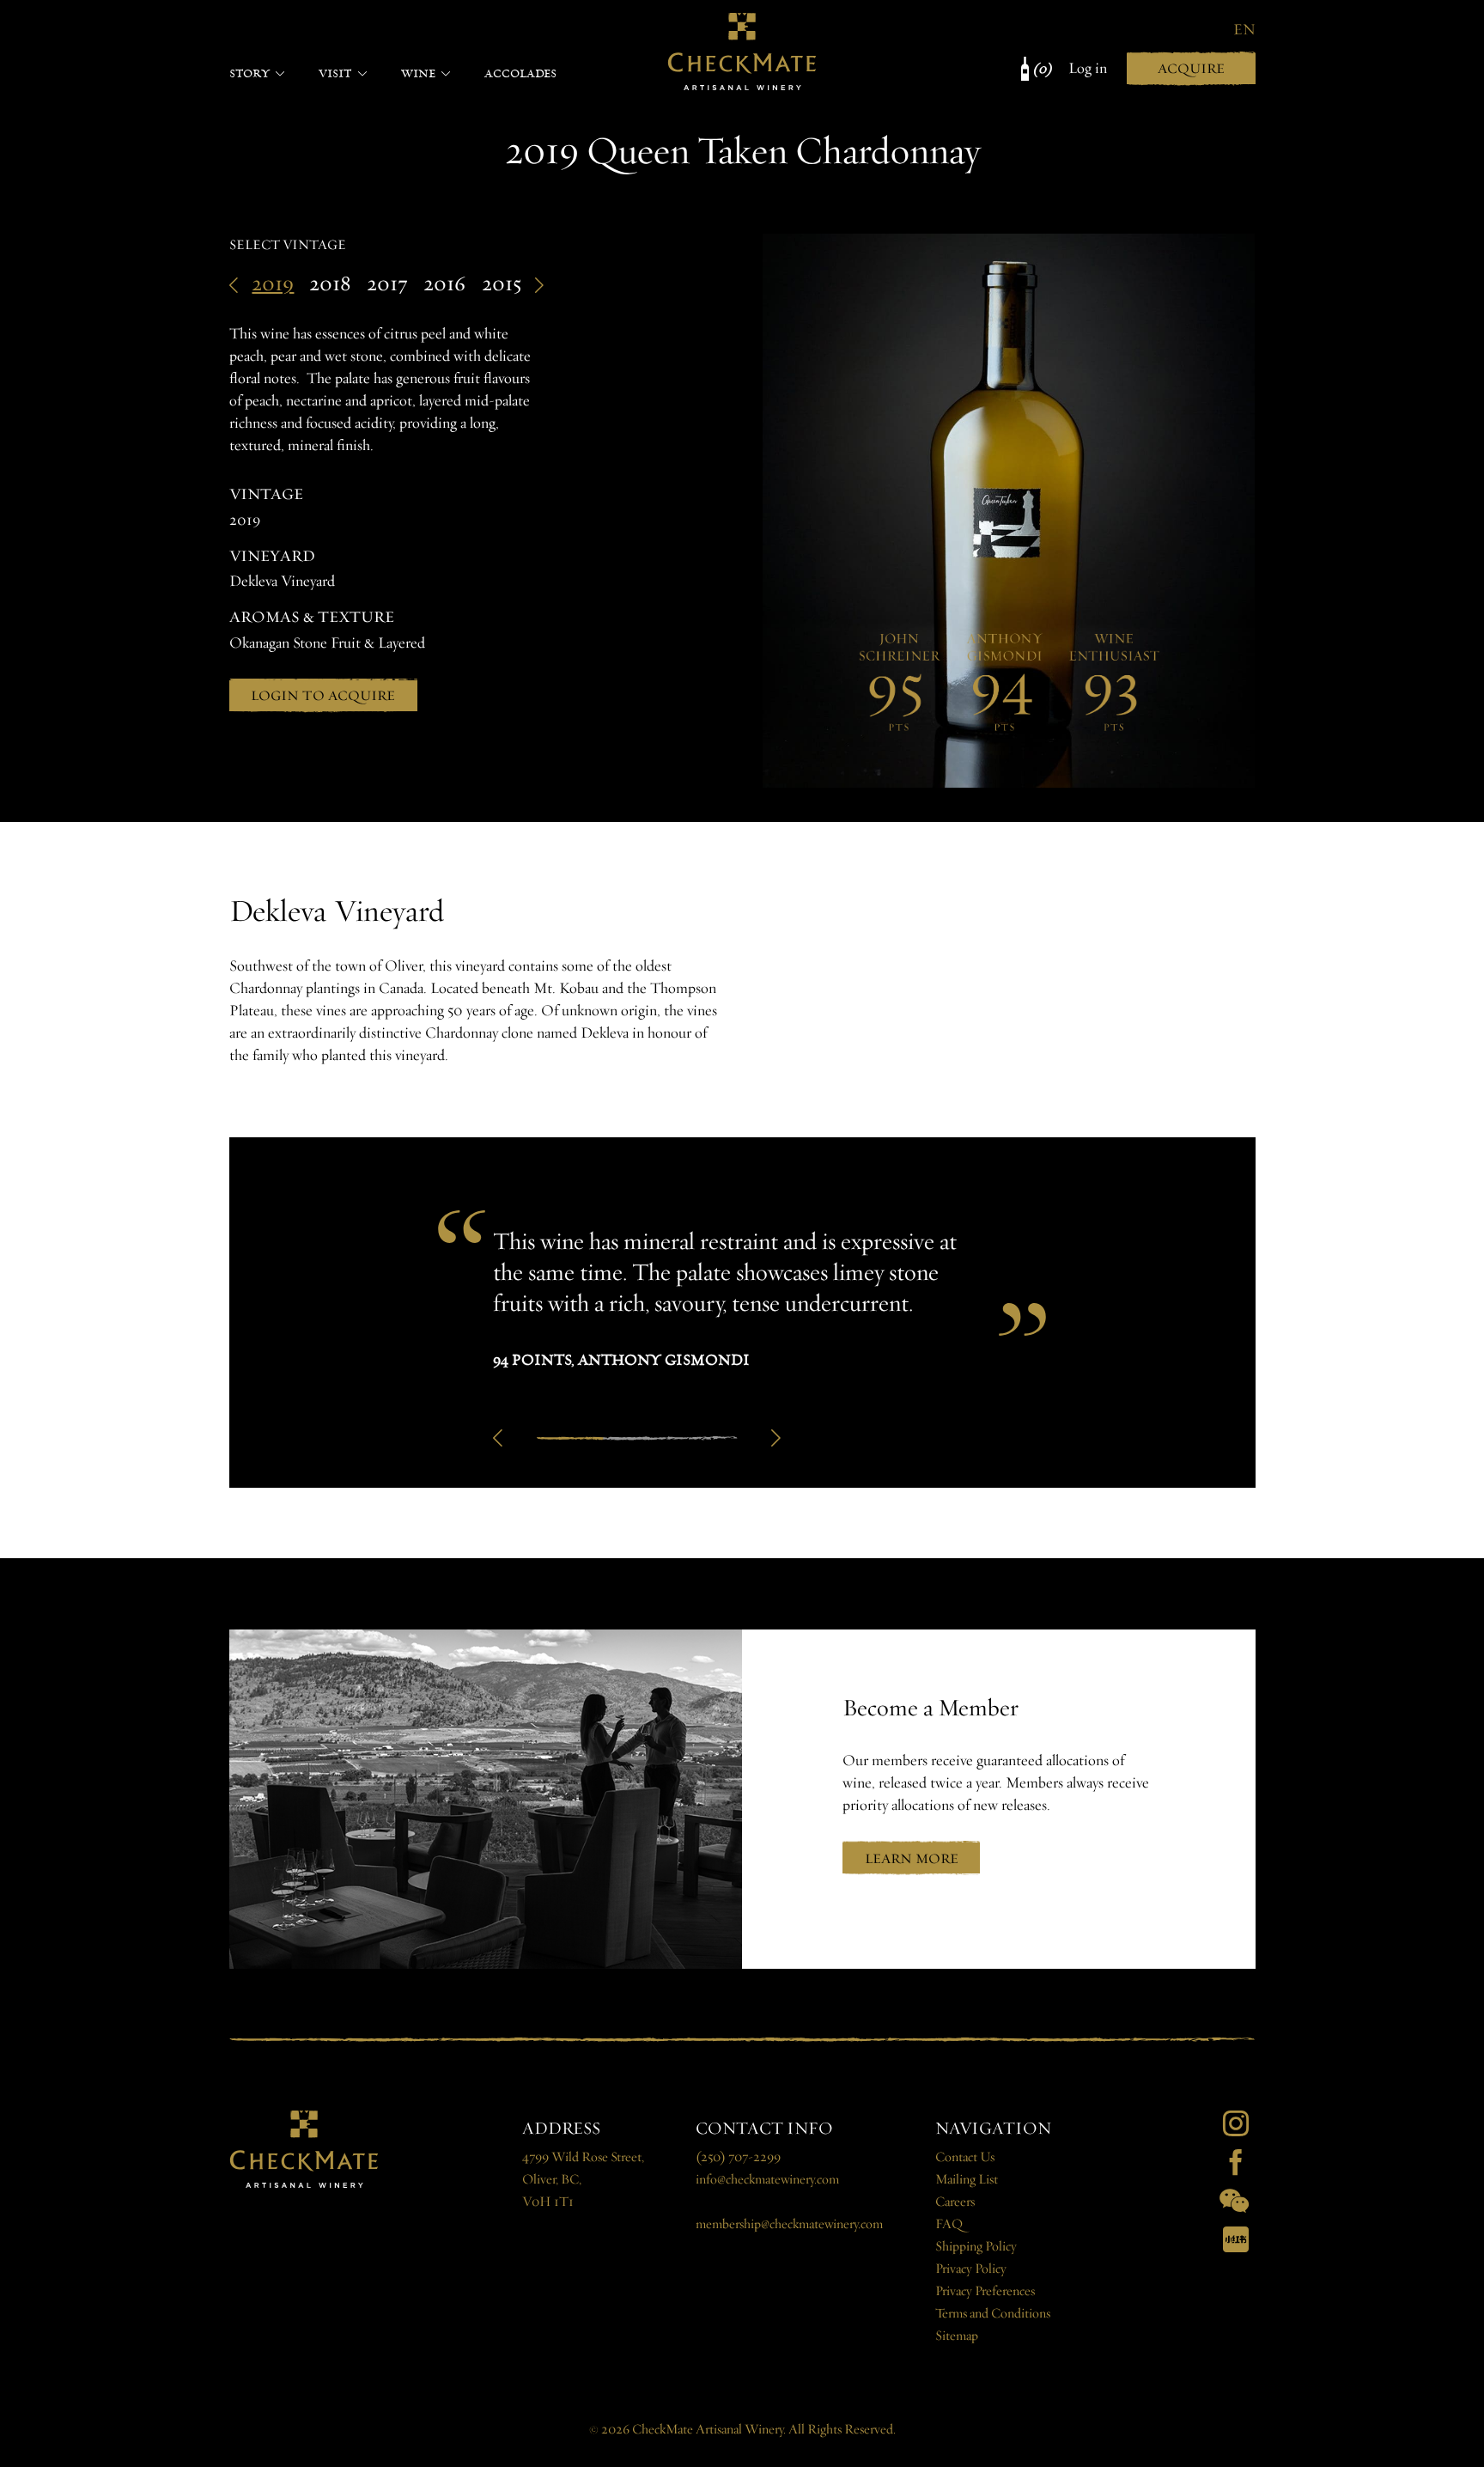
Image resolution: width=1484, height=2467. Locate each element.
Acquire (1191, 68)
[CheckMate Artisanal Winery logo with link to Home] (742, 52)
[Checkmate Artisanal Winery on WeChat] (1234, 2201)
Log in (1088, 68)
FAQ (949, 2224)
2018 (330, 283)
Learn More (912, 1858)
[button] (498, 1438)
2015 (502, 283)
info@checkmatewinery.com (767, 2180)
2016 (444, 283)
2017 (387, 283)
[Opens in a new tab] (1236, 2123)
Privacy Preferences (985, 2291)
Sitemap (957, 2336)
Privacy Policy (971, 2269)
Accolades (520, 73)
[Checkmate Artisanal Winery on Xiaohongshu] (1236, 2239)
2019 (273, 283)
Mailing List (967, 2180)
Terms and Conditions (993, 2314)
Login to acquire (323, 695)
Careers (955, 2202)
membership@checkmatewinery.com (789, 2224)
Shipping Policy (976, 2247)
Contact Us (965, 2157)
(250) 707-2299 (738, 2157)
